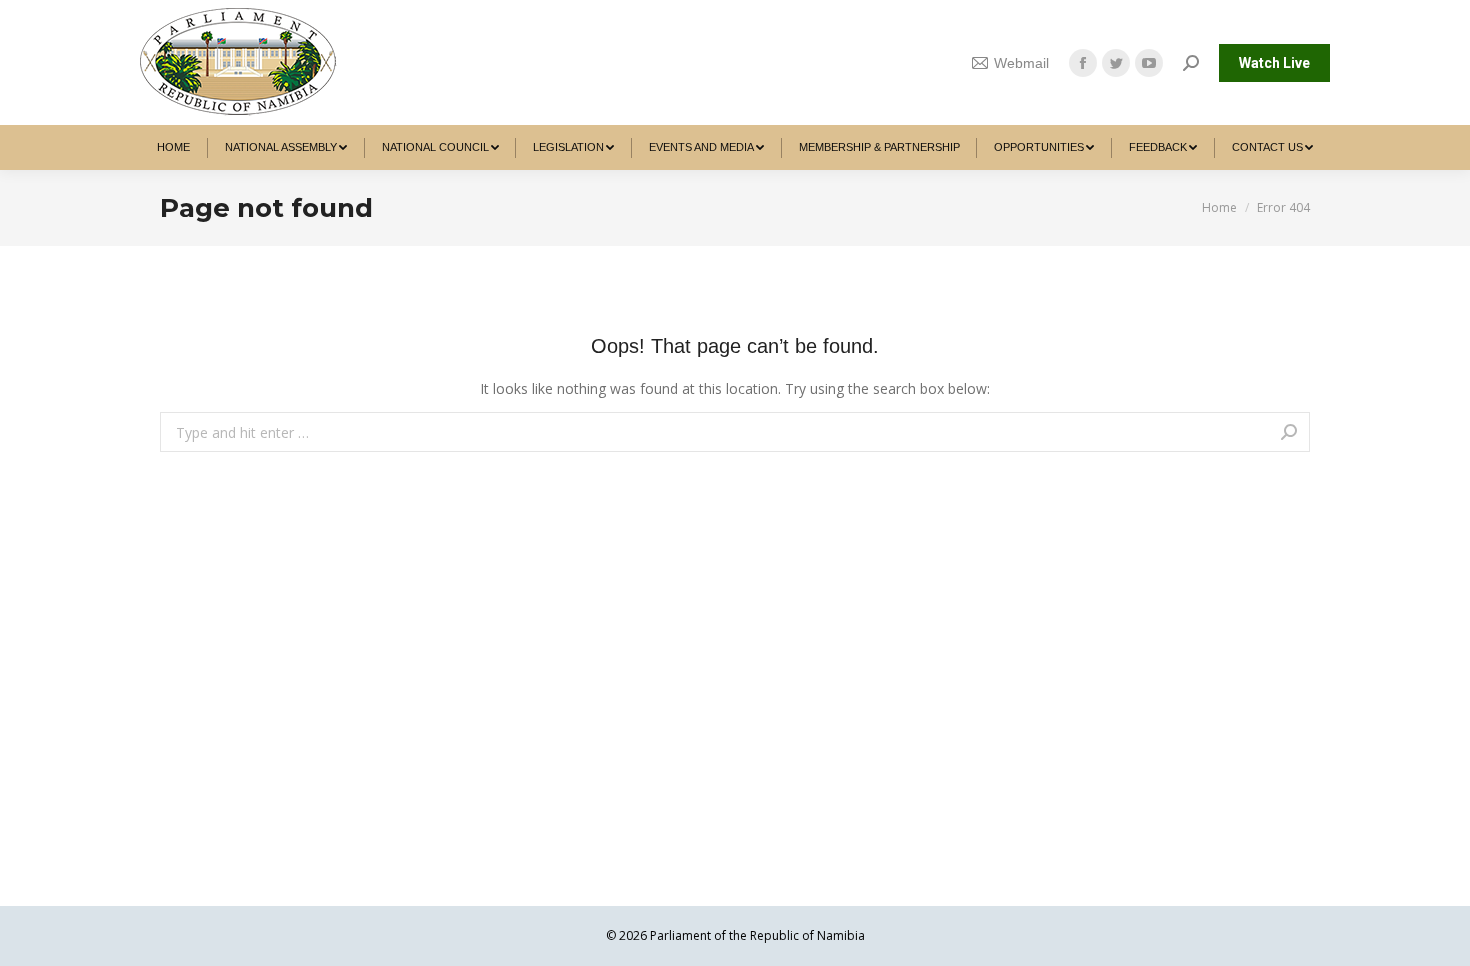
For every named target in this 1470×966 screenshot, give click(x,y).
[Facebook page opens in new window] (1083, 63)
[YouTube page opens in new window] (1149, 63)
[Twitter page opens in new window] (1116, 63)
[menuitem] (174, 147)
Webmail (1021, 63)
